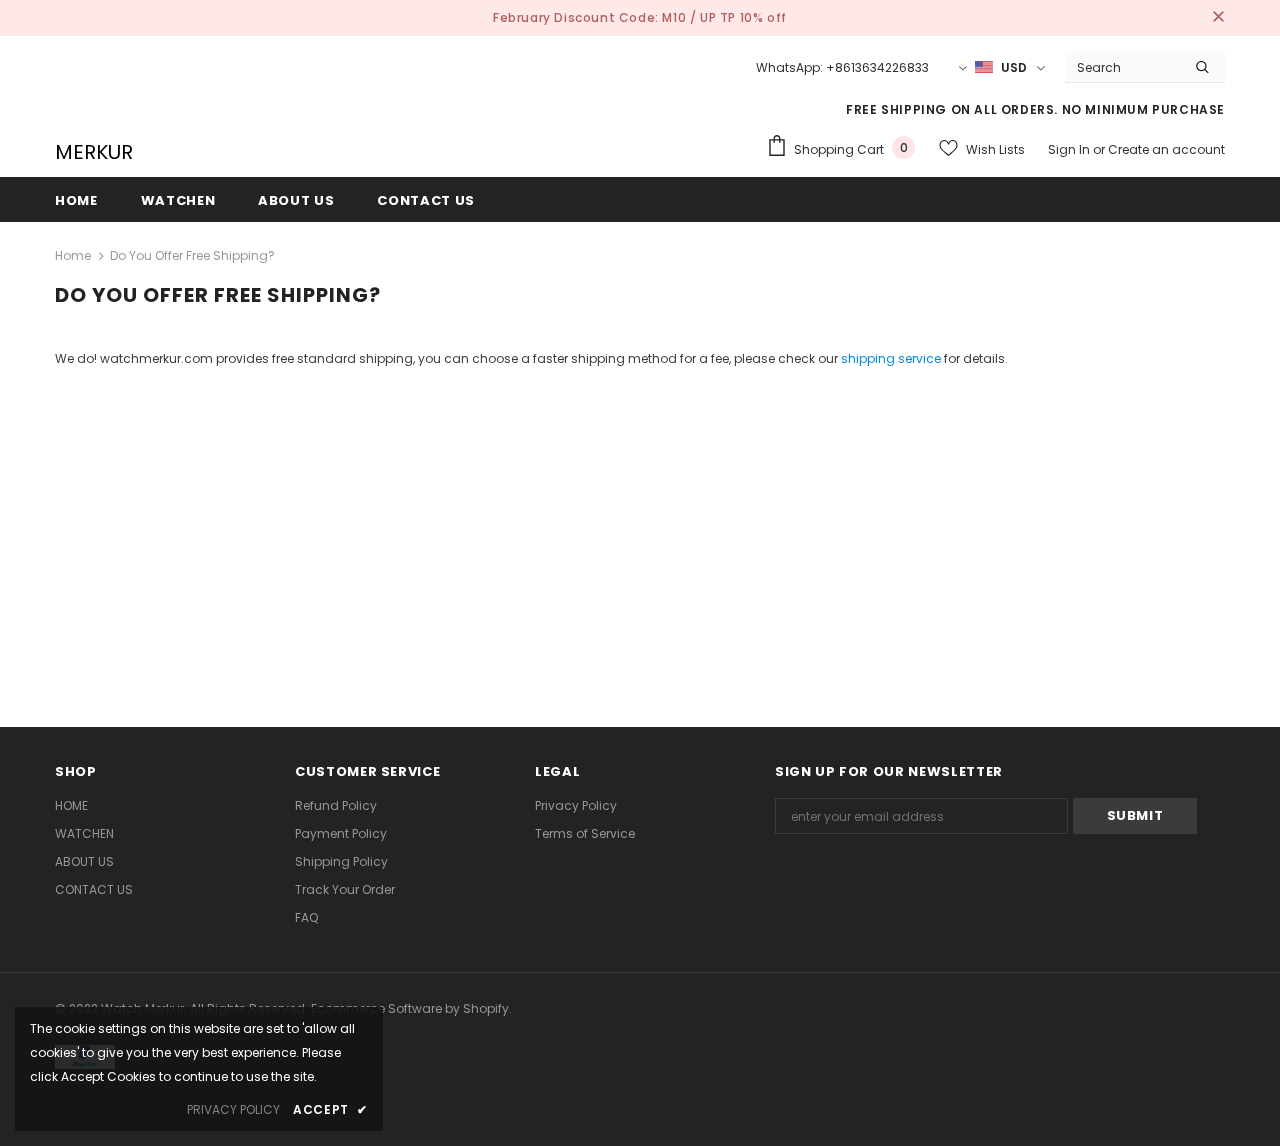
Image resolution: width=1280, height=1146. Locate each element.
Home (73, 255)
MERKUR (94, 152)
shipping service (891, 358)
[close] (1218, 18)
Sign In (1070, 149)
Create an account (1166, 149)
